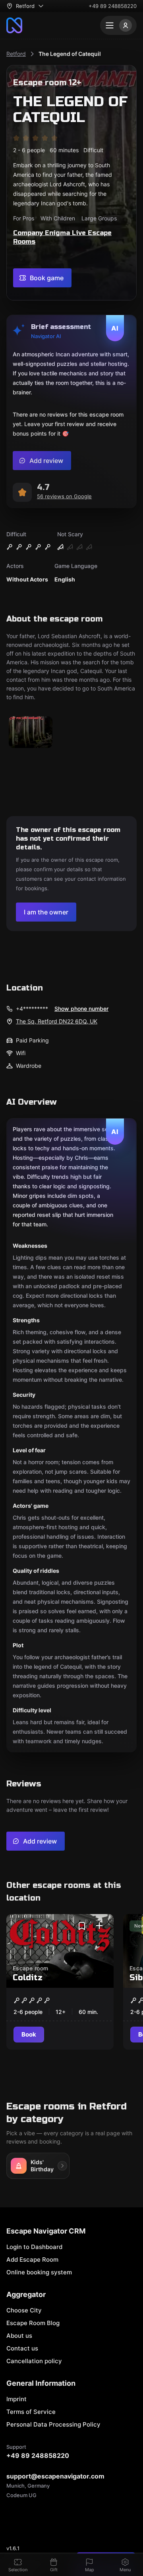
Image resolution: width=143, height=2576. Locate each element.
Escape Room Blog (33, 2323)
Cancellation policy (34, 2361)
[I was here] (99, 1926)
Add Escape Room (32, 2259)
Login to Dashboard (34, 2247)
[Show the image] (31, 733)
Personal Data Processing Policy (53, 2424)
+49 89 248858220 (113, 6)
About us (19, 2336)
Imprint (16, 2399)
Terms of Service (31, 2412)
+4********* (32, 1009)
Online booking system (39, 2272)
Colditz (28, 1978)
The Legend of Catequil (70, 54)
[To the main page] (14, 25)
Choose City (24, 2310)
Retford (16, 54)
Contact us (22, 2348)
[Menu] (118, 25)
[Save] (82, 1926)
